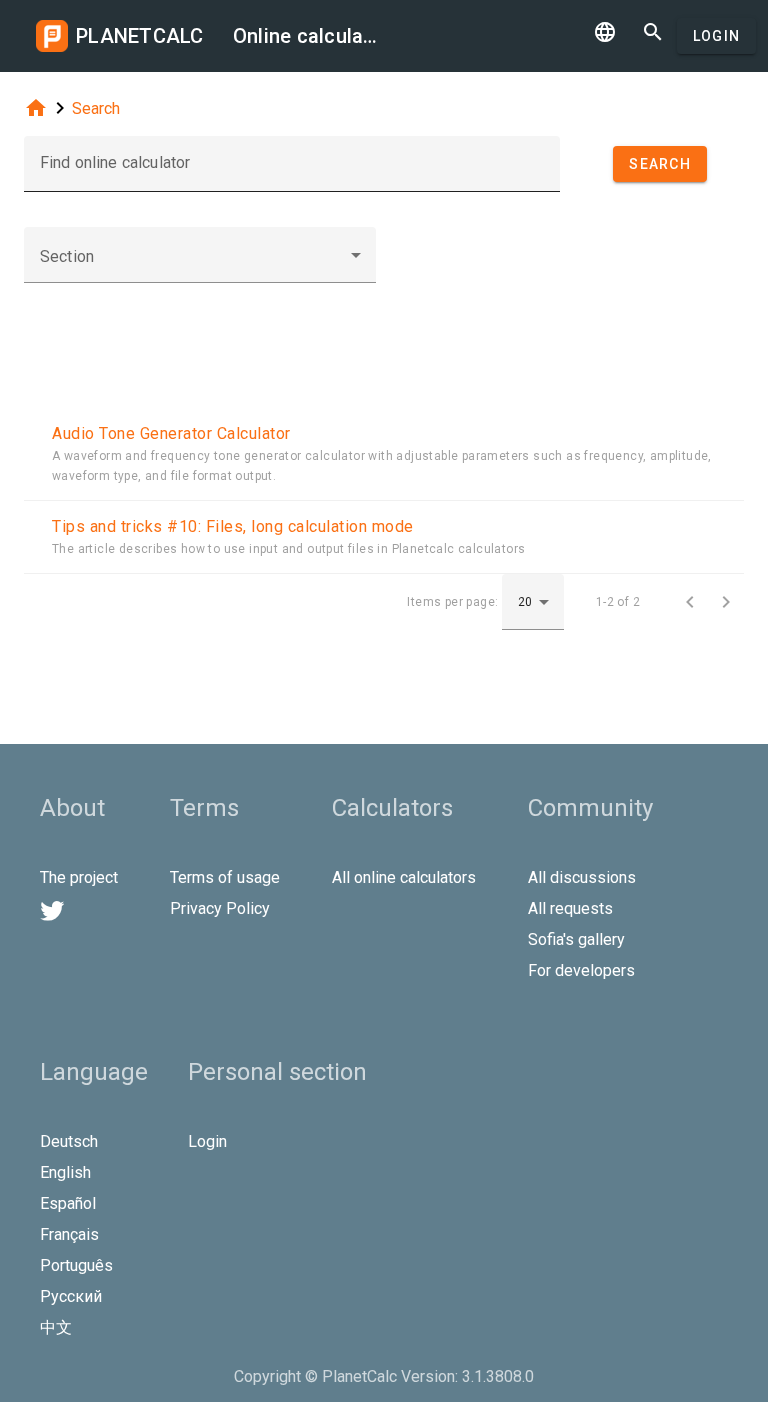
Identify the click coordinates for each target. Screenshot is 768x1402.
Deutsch (69, 1141)
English (65, 1172)
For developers (581, 970)
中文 (56, 1327)
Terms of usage (225, 877)
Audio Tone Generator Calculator (171, 433)
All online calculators (404, 877)
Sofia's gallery (576, 939)
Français (69, 1234)
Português (76, 1265)
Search (96, 108)
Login (716, 36)
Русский (71, 1296)
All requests (570, 908)
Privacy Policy (220, 908)
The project (79, 877)
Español (68, 1203)
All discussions (582, 877)
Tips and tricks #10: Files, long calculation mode (233, 526)
